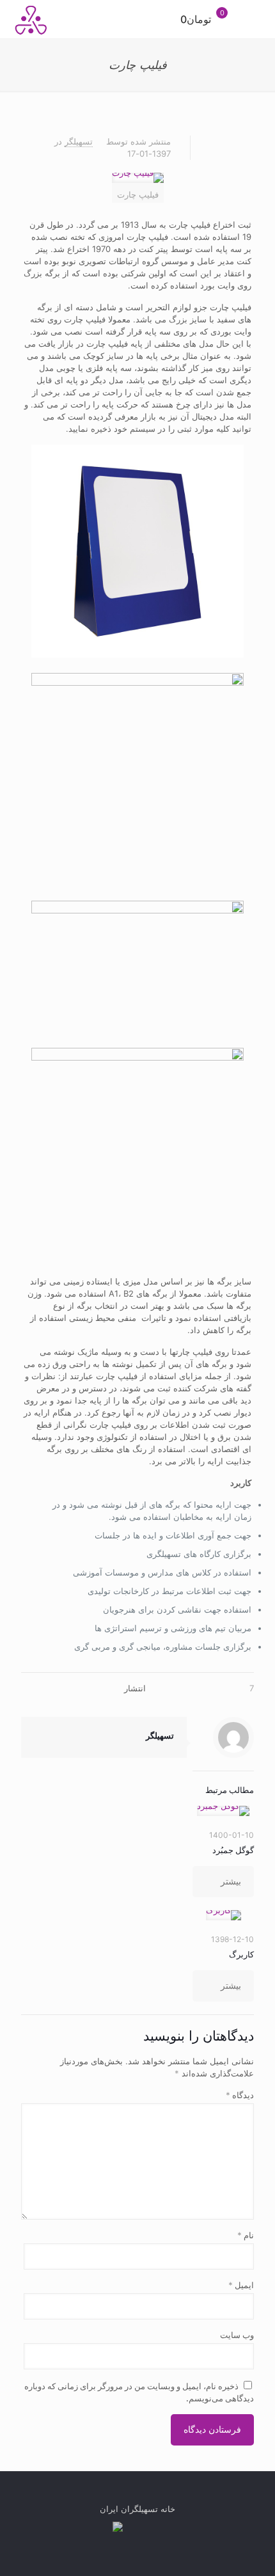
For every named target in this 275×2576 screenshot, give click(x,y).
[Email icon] (131, 2528)
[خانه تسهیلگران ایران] (32, 19)
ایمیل (241, 2285)
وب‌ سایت (237, 2335)
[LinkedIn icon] (158, 2528)
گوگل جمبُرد (233, 1850)
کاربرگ (241, 1954)
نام (246, 2235)
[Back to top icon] (138, 2497)
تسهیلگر (79, 141)
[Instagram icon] (145, 2528)
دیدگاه (240, 2095)
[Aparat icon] (118, 2528)
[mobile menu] (258, 19)
